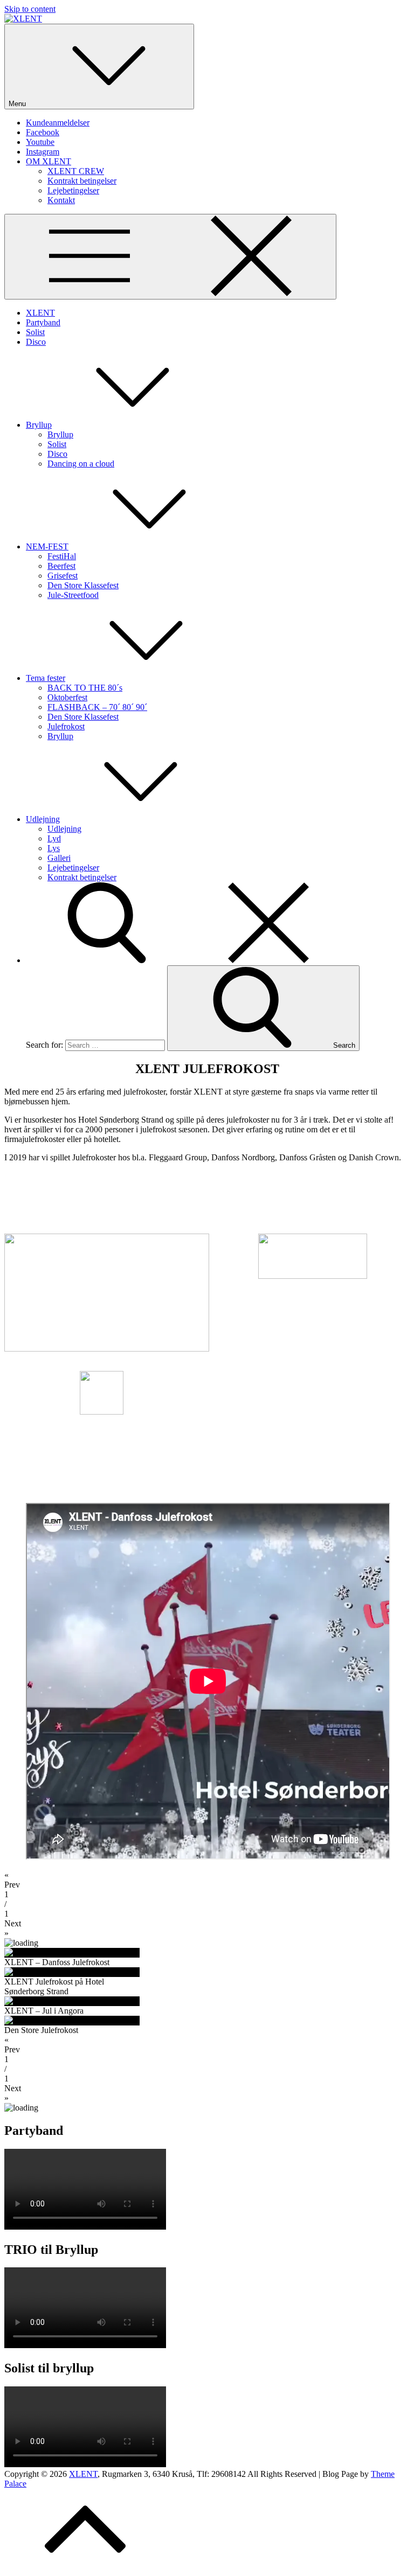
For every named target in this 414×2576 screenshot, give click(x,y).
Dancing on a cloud (81, 464)
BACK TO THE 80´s (85, 688)
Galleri (59, 858)
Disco (36, 342)
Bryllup (39, 425)
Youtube (40, 142)
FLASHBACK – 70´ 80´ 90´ (97, 707)
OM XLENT (49, 161)
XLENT (40, 313)
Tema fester (46, 678)
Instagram (43, 152)
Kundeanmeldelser (58, 123)
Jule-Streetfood (73, 595)
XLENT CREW (76, 171)
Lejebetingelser (73, 190)
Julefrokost (66, 726)
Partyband (43, 322)
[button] (207, 1880)
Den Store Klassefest (83, 585)
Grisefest (63, 576)
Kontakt (61, 200)
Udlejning (43, 819)
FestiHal (62, 556)
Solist (35, 332)
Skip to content (30, 9)
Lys (54, 848)
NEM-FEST (47, 546)
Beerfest (61, 566)
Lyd (54, 838)
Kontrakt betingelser (82, 181)
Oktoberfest (67, 697)
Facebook (43, 132)
